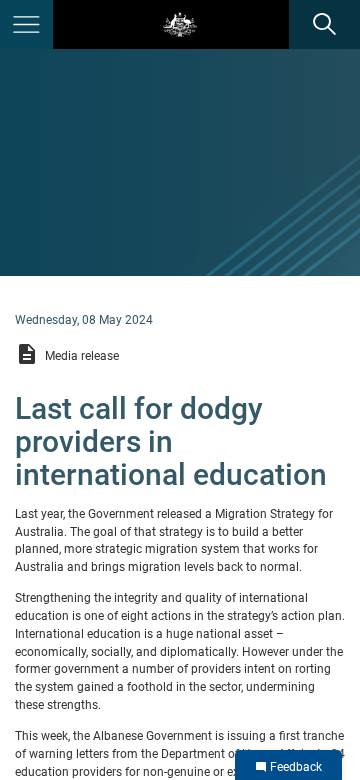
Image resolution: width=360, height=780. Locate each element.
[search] (324, 24)
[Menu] (26, 24)
